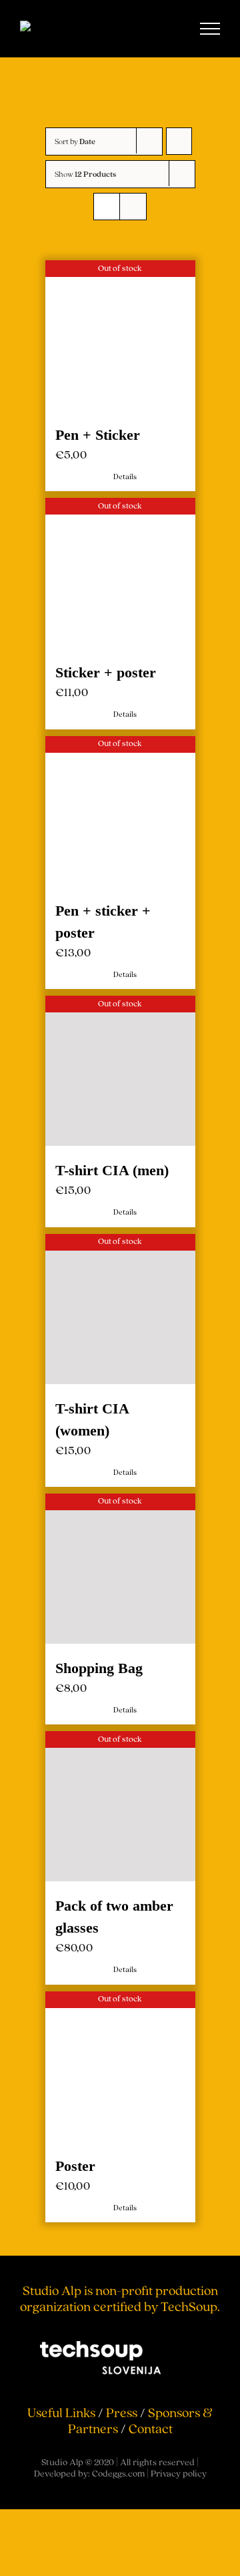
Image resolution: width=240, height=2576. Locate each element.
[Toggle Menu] (210, 29)
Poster (168, 764)
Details (58, 413)
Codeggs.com (118, 1138)
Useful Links (61, 1077)
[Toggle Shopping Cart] (165, 29)
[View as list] (133, 207)
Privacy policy (179, 1138)
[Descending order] (179, 141)
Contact (151, 1093)
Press (122, 1077)
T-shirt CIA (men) (53, 590)
